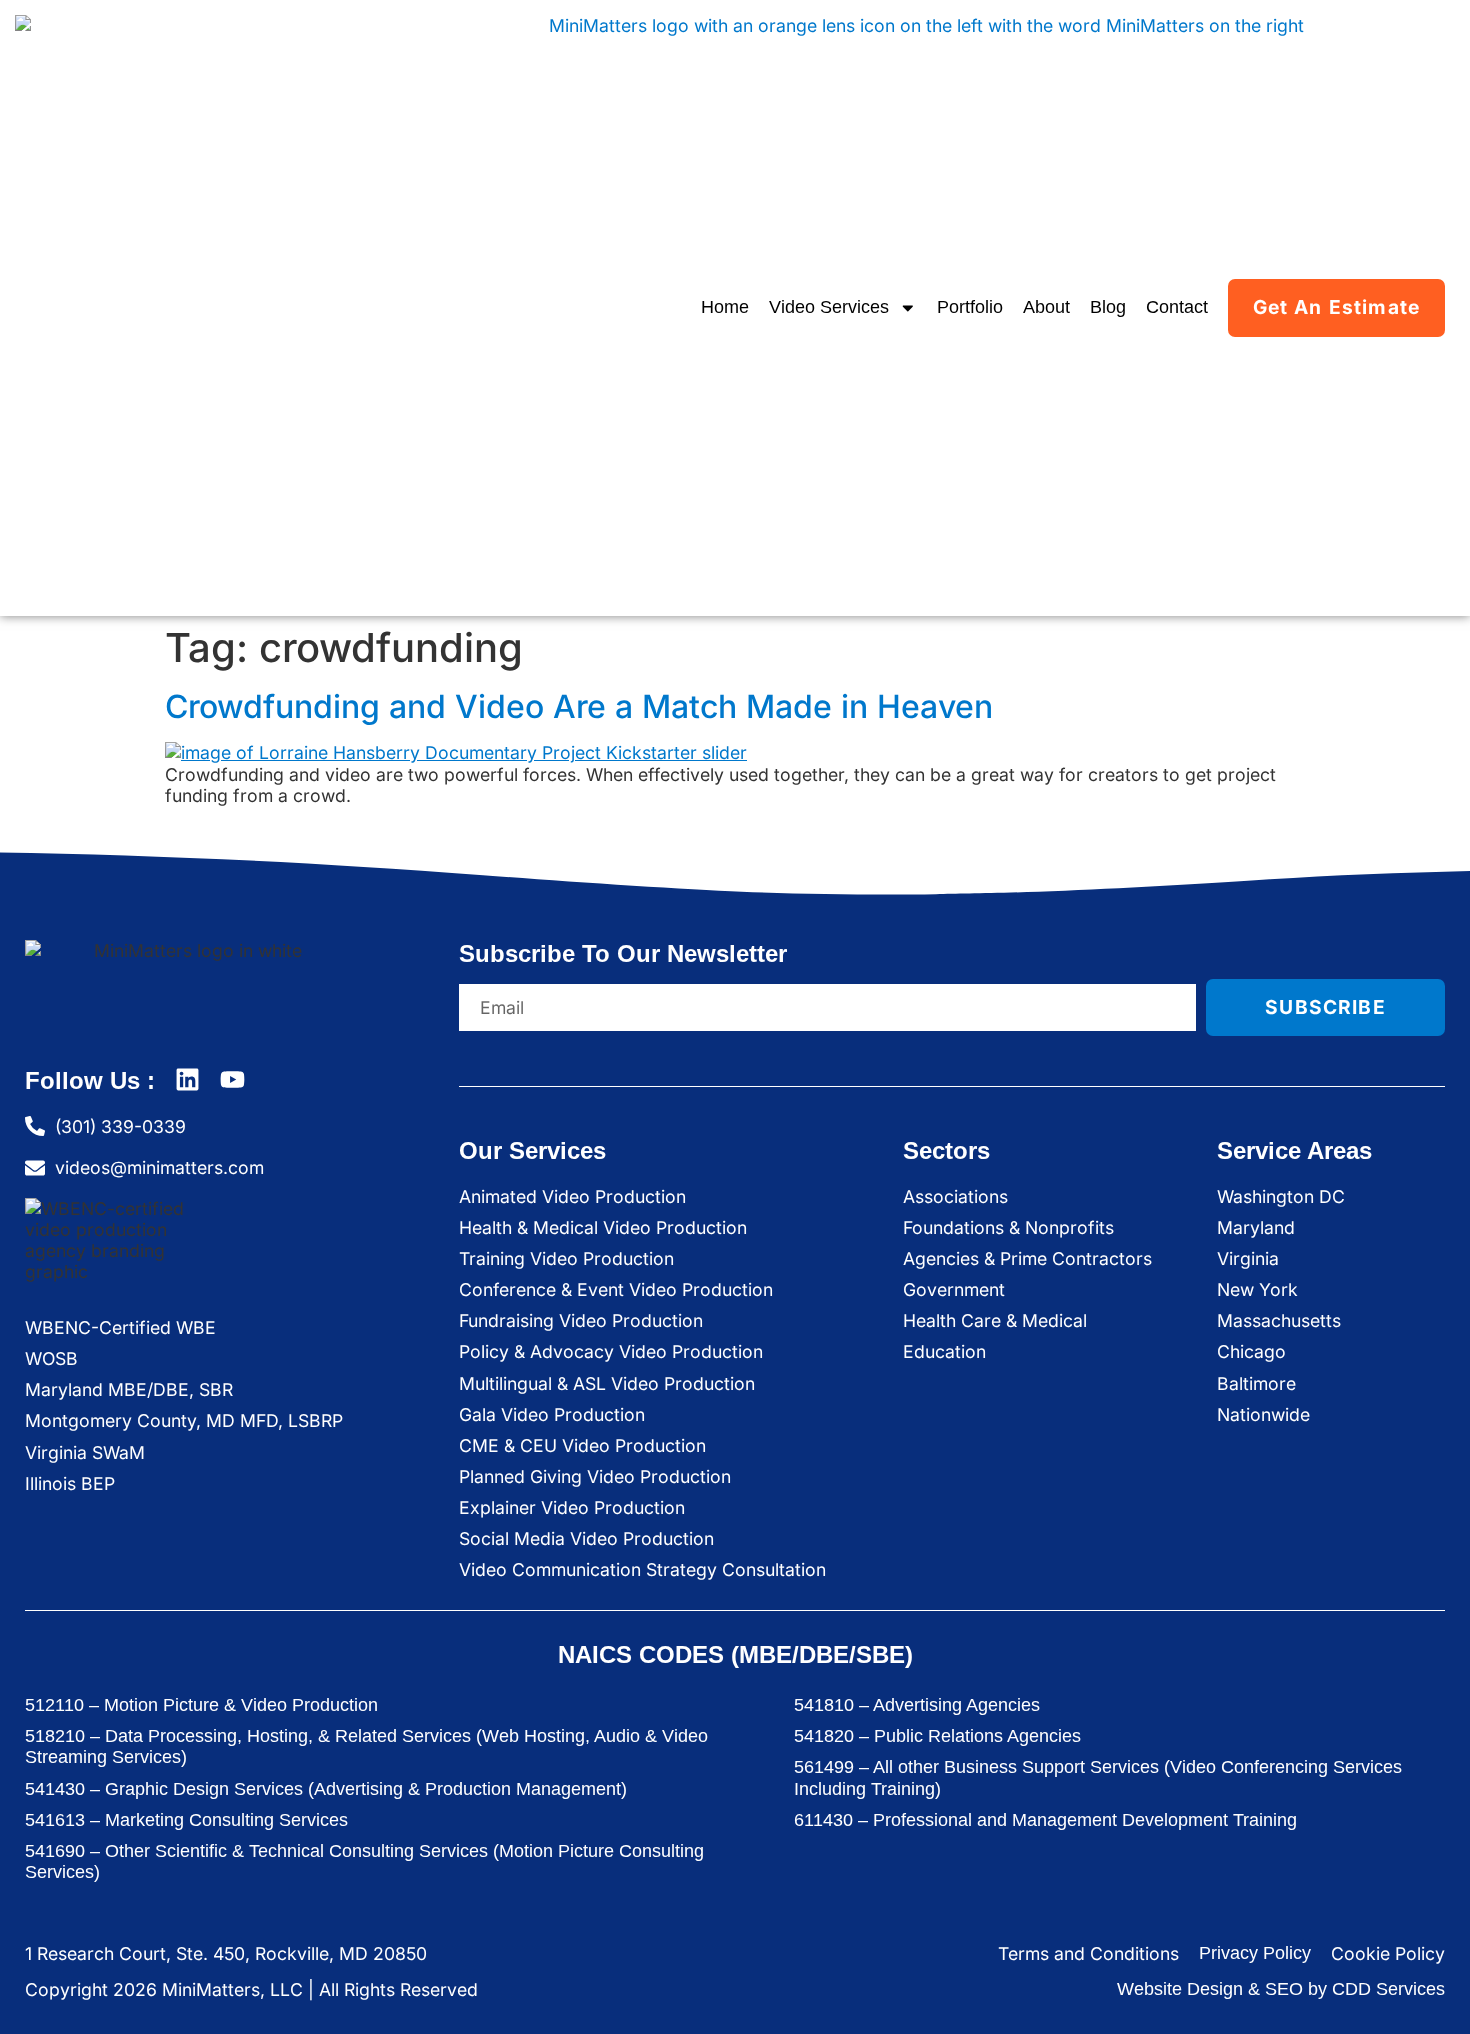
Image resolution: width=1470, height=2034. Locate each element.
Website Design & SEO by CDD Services (1281, 1989)
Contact (1177, 307)
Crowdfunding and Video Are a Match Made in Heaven (579, 706)
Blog (1108, 307)
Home (725, 307)
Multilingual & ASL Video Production (607, 1383)
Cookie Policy (1388, 1953)
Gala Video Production (552, 1414)
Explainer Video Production (572, 1507)
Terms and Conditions (1088, 1953)
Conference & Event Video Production (616, 1289)
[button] (1425, 1986)
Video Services (829, 307)
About (1046, 307)
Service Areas (1294, 1150)
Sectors (946, 1150)
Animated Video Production (572, 1196)
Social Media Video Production (586, 1538)
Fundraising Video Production (581, 1320)
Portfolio (970, 307)
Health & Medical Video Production (603, 1227)
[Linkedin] (187, 1079)
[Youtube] (232, 1079)
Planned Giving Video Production (595, 1476)
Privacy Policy (1255, 1953)
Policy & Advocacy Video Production (611, 1351)
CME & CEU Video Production (582, 1445)
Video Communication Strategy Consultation (642, 1569)
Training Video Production (566, 1258)
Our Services (532, 1150)
